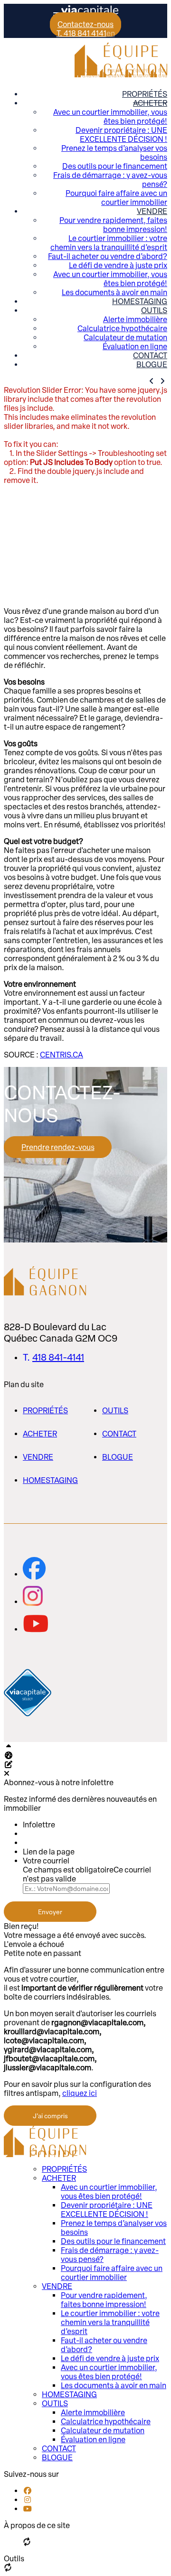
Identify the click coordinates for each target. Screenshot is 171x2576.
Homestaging (140, 301)
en (111, 33)
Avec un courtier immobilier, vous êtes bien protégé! (110, 117)
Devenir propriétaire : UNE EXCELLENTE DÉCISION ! (121, 135)
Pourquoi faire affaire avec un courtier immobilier (116, 198)
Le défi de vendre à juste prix (118, 265)
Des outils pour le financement (115, 166)
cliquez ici (80, 2093)
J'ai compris (50, 2116)
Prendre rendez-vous (58, 1147)
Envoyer (50, 1912)
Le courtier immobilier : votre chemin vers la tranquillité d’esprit (109, 243)
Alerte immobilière (135, 320)
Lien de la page (49, 1852)
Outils (154, 310)
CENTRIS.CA (62, 1055)
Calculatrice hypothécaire (122, 329)
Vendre (152, 211)
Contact (150, 356)
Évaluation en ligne (135, 347)
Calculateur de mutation (125, 338)
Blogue (152, 365)
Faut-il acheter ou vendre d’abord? (108, 256)
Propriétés (145, 94)
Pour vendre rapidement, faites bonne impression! (113, 225)
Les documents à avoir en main (114, 292)
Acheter (150, 103)
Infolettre (39, 1825)
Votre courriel (46, 1861)
